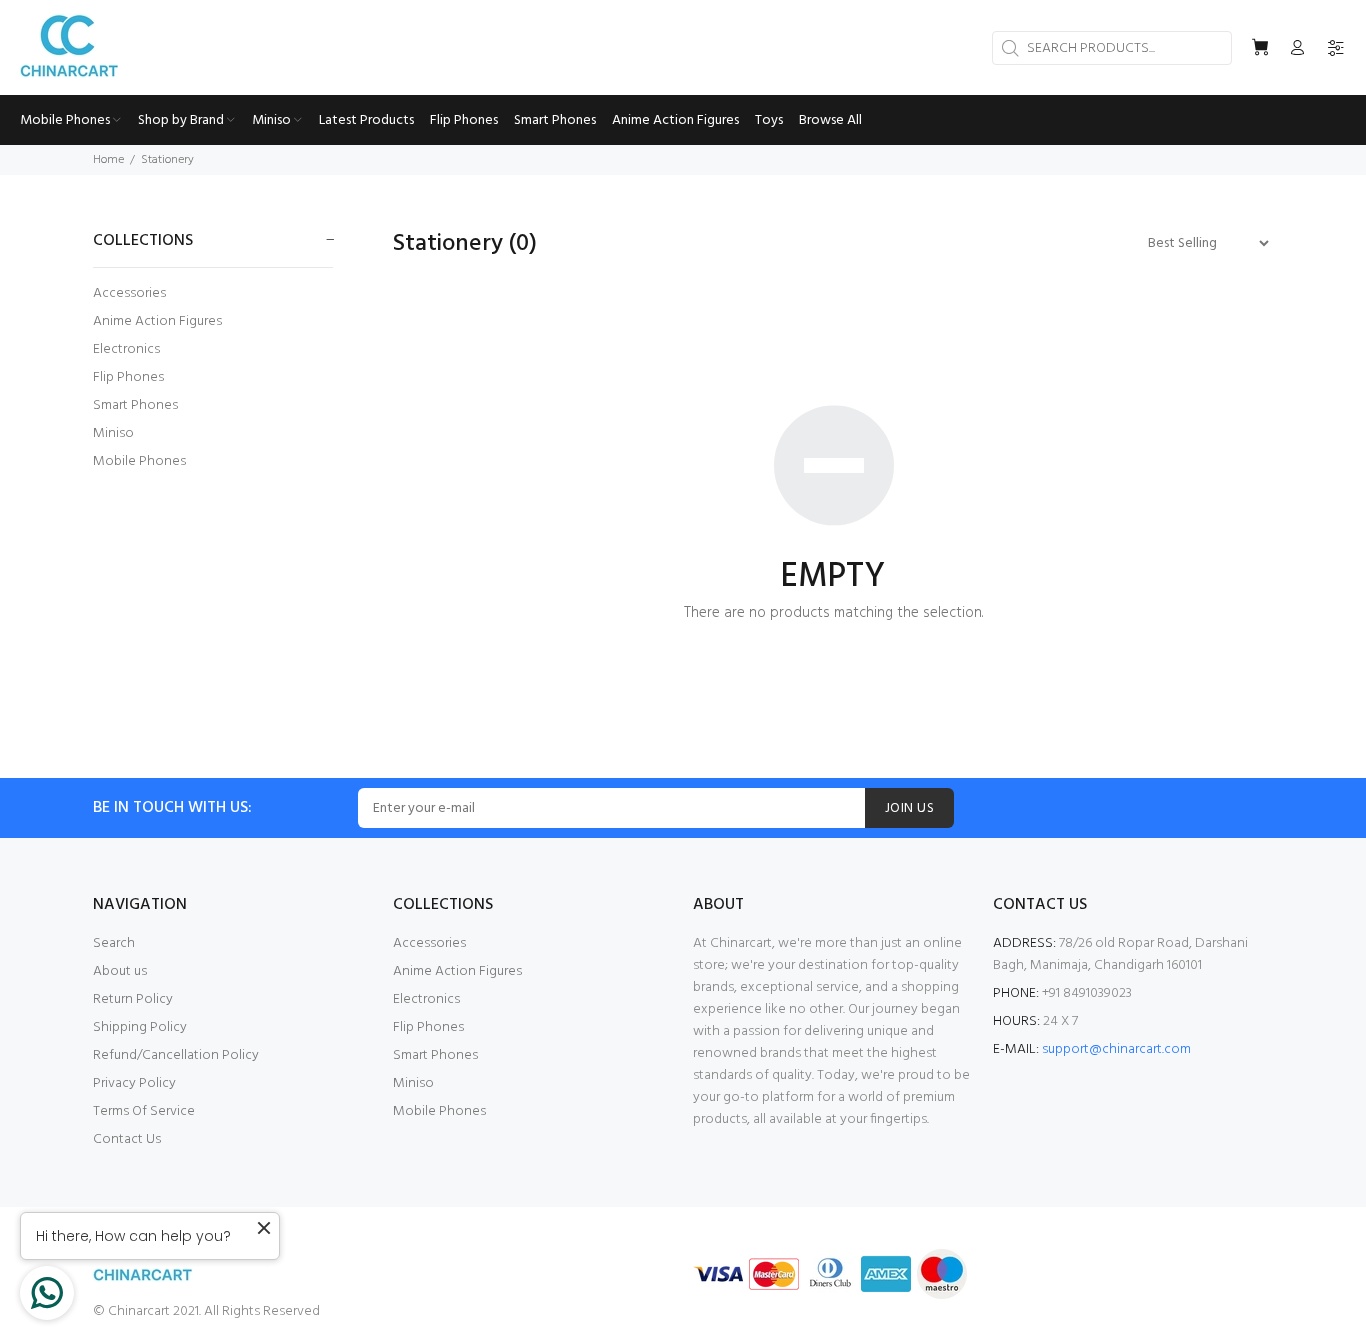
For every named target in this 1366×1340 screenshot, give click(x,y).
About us (120, 971)
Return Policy (133, 999)
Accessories (129, 293)
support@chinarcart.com (1116, 1049)
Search (114, 943)
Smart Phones (135, 405)
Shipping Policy (140, 1027)
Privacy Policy (134, 1083)
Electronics (126, 349)
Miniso (113, 433)
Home (108, 160)
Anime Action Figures (157, 321)
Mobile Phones (139, 460)
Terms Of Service (144, 1111)
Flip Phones (128, 377)
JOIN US (909, 808)
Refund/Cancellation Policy (176, 1055)
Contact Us (127, 1139)
